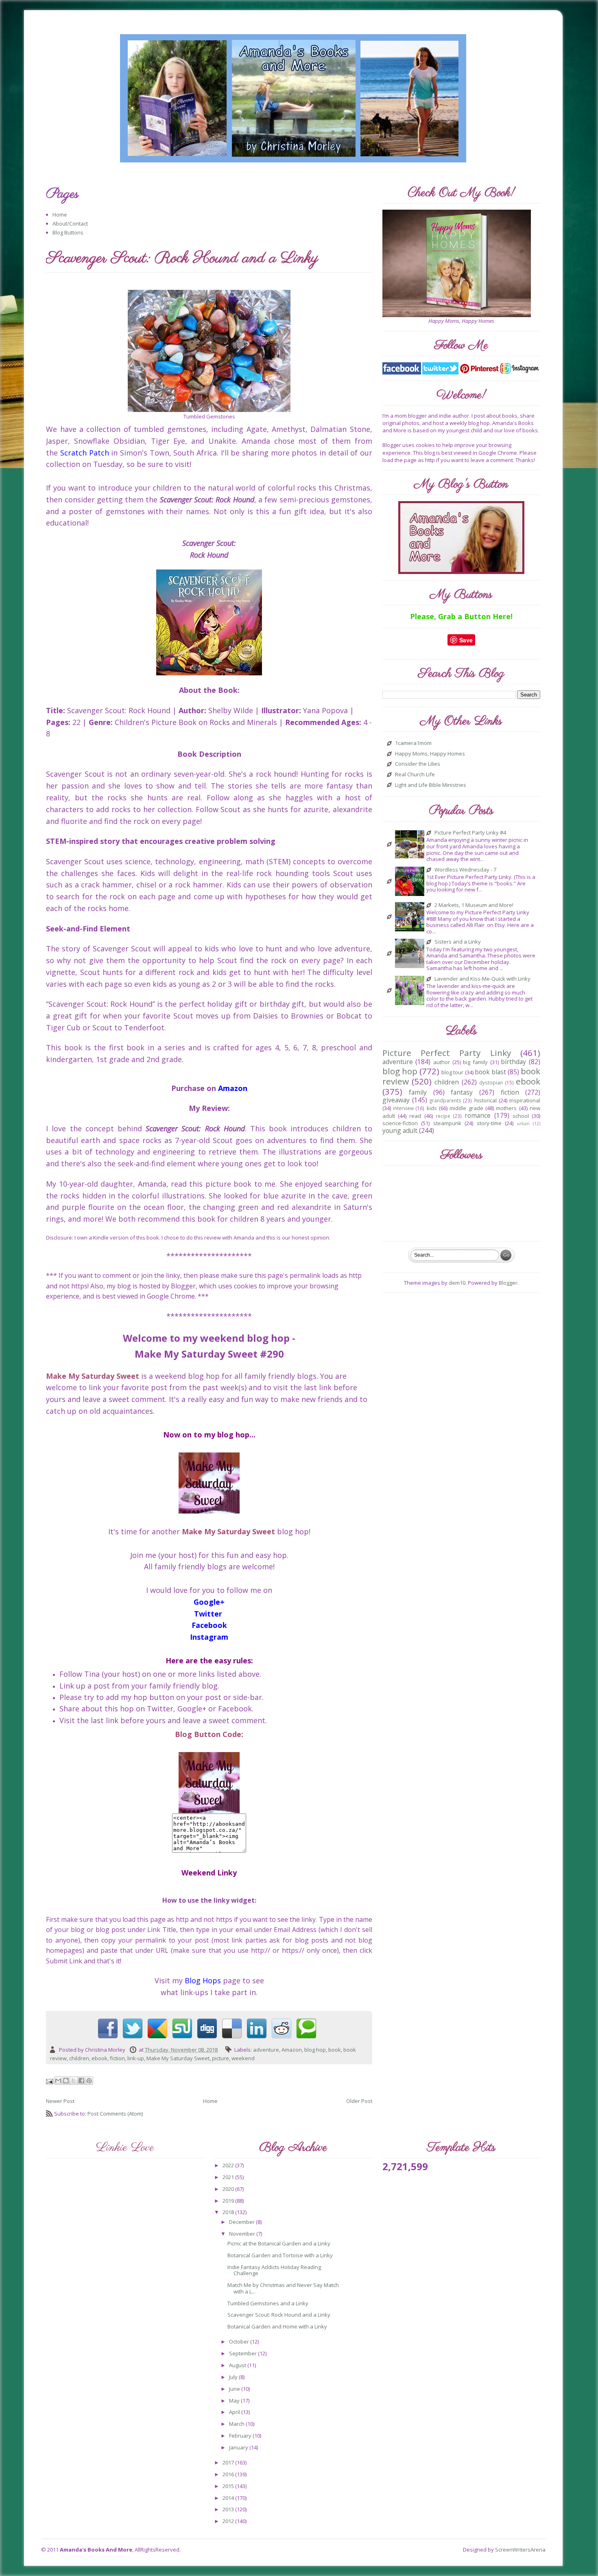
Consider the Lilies (418, 764)
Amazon (292, 2050)
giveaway (396, 1100)
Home (60, 215)
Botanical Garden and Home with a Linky (277, 2326)
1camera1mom (413, 743)
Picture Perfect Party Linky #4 (470, 833)
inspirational (525, 1100)
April (235, 2412)
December (242, 2222)
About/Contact (70, 223)
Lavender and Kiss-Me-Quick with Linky (482, 979)
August (238, 2365)
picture (220, 2058)
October (240, 2342)
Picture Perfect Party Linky (447, 1053)
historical (486, 1100)
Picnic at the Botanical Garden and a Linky (279, 2243)
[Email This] (58, 2081)
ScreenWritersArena (520, 2550)
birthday (513, 1062)
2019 (229, 2201)
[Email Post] (50, 2081)
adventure (266, 2050)
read (415, 1116)
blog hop (315, 2050)
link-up (136, 2058)
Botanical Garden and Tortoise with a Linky (280, 2255)
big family (475, 1062)
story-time (489, 1123)
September (243, 2353)
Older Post (359, 2101)
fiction (117, 2058)
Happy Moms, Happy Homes (430, 754)
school (521, 1116)
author (442, 1062)
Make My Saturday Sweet (178, 2058)
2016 (229, 2474)
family (418, 1092)
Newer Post (60, 2101)
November (243, 2234)
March (237, 2424)
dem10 (457, 1283)
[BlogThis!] (66, 2081)
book (335, 2050)
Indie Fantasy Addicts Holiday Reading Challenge (274, 2270)
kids (432, 1108)
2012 (229, 2521)
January (239, 2447)
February (241, 2436)
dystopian (491, 1082)
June (235, 2389)
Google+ (209, 1602)
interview (403, 1108)
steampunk (447, 1123)
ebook (99, 2058)
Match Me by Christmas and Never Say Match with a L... (283, 2288)
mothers (506, 1108)
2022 (229, 2165)
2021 (229, 2177)
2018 (229, 2212)
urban (523, 1124)
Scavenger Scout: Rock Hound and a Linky (279, 2315)
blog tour (452, 1072)
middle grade (466, 1108)
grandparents (445, 1100)
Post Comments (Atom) (115, 2114)
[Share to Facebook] (81, 2081)
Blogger (508, 1283)
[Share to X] (74, 2081)
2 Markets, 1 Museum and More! (474, 905)
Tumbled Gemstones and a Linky (268, 2303)
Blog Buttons (68, 232)
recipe (443, 1116)
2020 (229, 2189)
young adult (400, 1130)
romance (478, 1115)
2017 (229, 2462)
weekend (243, 2058)
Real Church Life (415, 775)
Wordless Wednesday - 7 (465, 870)
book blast (490, 1072)
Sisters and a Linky (458, 942)
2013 (229, 2509)
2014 (229, 2498)
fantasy (462, 1092)
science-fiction (400, 1123)
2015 (229, 2486)
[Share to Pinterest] (89, 2081)
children (79, 2058)
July (234, 2377)
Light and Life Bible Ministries (431, 785)
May (235, 2401)
